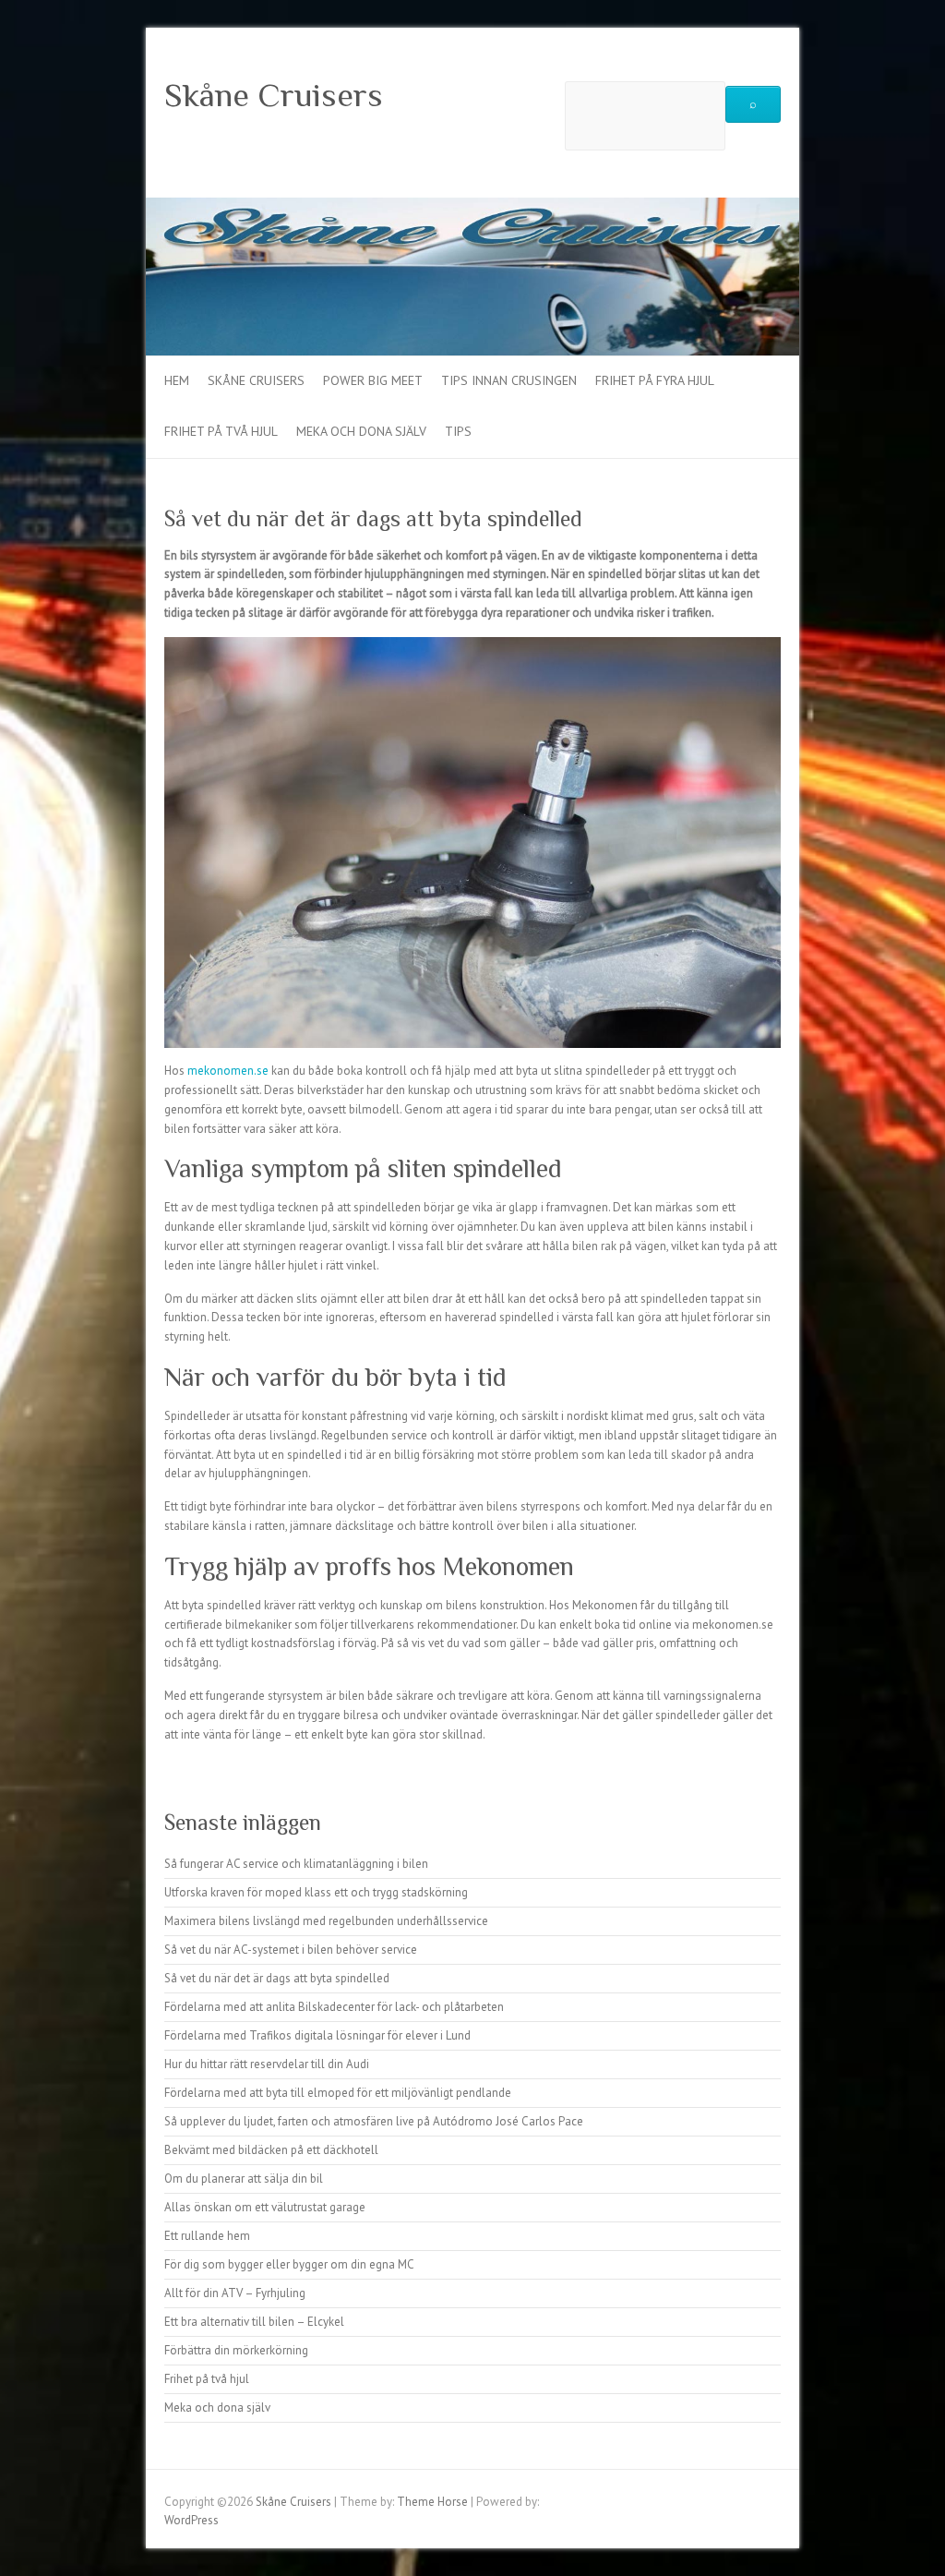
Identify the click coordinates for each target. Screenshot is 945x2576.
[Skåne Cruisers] (472, 206)
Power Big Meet (373, 380)
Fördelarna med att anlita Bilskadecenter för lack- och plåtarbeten (334, 2007)
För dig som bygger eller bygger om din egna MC (289, 2264)
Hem (177, 380)
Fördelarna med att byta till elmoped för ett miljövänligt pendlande (338, 2093)
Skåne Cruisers (274, 95)
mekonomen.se (228, 1071)
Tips (458, 431)
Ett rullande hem (207, 2236)
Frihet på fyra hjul (655, 380)
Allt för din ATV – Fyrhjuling (235, 2293)
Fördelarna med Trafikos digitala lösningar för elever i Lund (317, 2035)
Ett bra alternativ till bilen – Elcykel (254, 2322)
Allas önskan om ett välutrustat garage (265, 2207)
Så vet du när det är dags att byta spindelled (277, 1978)
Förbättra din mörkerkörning (236, 2350)
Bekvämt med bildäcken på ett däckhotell (271, 2150)
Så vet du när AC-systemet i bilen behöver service (291, 1950)
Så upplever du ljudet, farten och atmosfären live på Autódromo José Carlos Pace (374, 2121)
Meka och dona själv (361, 431)
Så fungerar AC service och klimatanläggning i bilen (296, 1864)
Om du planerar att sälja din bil (244, 2179)
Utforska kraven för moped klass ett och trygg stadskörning (316, 1892)
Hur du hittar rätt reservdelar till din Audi (267, 2064)
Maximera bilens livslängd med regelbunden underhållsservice (326, 1921)
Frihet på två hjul (221, 431)
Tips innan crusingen (509, 380)
